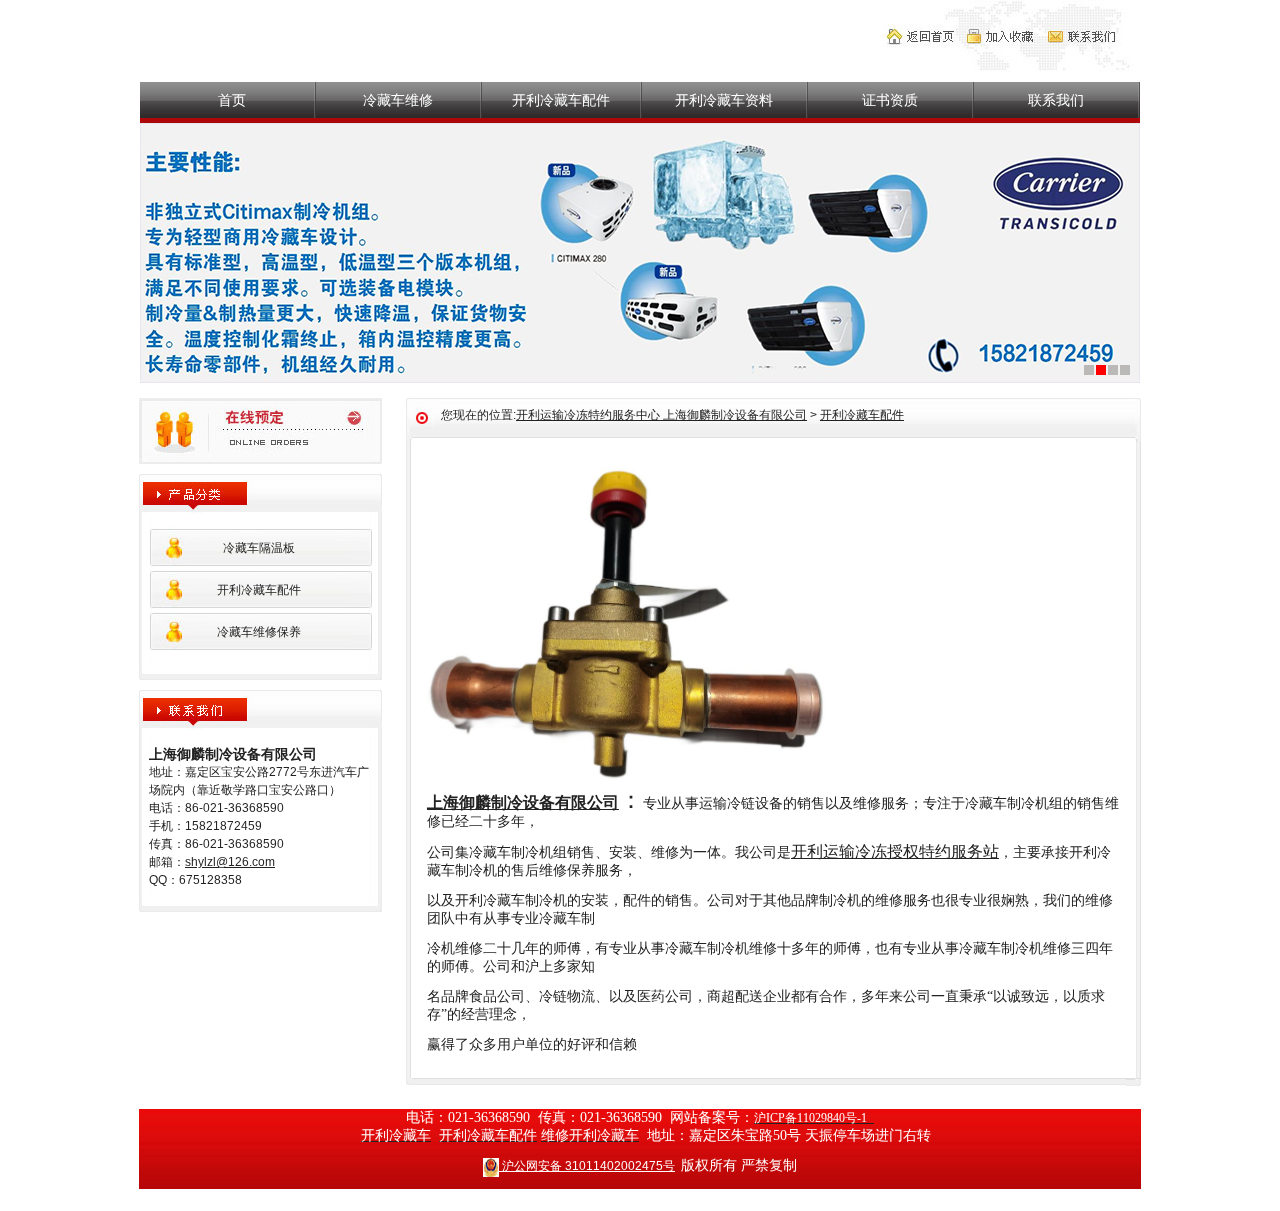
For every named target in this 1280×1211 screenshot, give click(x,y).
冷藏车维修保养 (259, 632)
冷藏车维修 (398, 100)
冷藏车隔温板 (259, 548)
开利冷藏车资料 (724, 100)
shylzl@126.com (230, 862)
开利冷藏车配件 (561, 100)
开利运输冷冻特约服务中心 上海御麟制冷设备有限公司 (661, 415)
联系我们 (1056, 100)
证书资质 (890, 100)
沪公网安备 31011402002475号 (587, 1166)
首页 (232, 100)
